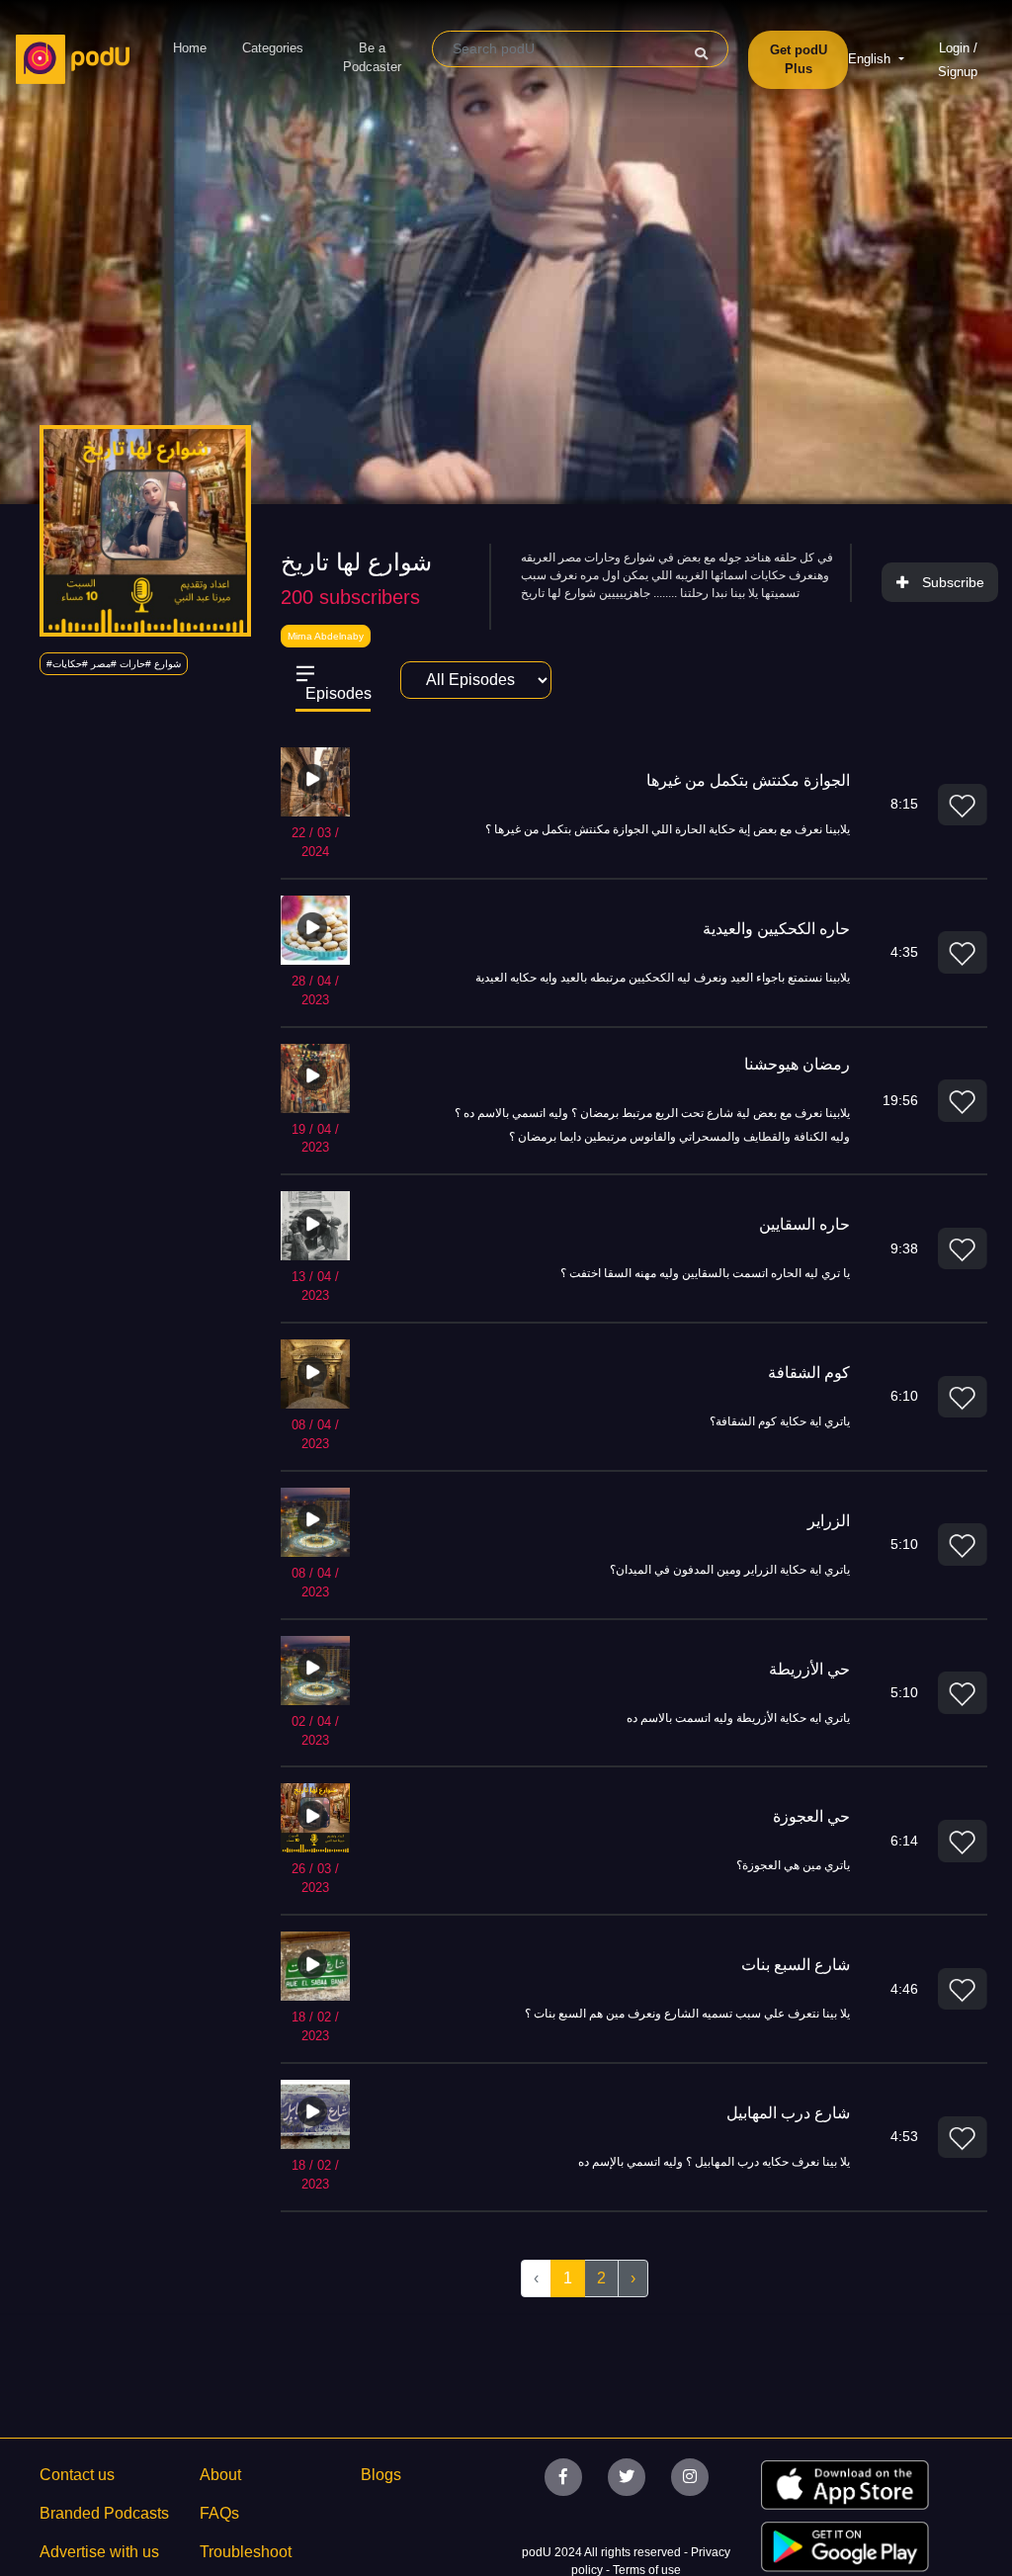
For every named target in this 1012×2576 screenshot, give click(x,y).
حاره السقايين (804, 1224)
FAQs (219, 2513)
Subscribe (953, 582)
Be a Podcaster (372, 58)
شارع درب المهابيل (788, 2113)
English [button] (871, 59)
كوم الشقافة (809, 1373)
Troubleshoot (246, 2552)
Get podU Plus (799, 60)
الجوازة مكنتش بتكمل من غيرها (748, 780)
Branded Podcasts (104, 2513)
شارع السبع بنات (796, 1965)
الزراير (829, 1521)
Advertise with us (99, 2552)
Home (190, 48)
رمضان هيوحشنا (797, 1064)
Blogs (381, 2475)
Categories (273, 48)
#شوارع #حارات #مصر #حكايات (114, 664)
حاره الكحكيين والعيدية (776, 929)
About (220, 2475)
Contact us (77, 2475)
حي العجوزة (811, 1816)
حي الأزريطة (809, 1669)
